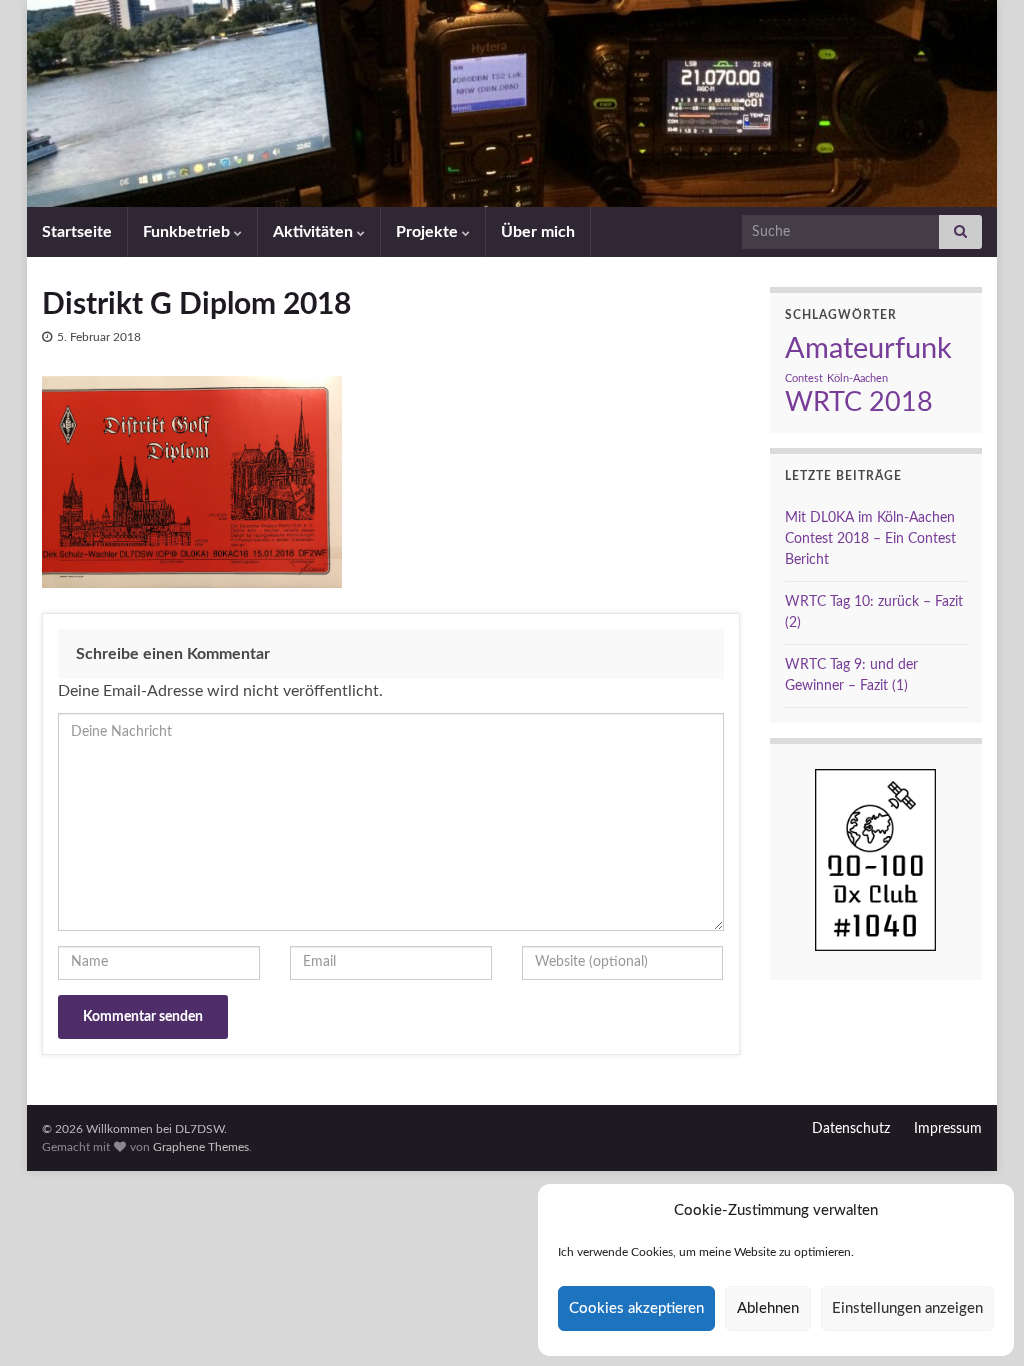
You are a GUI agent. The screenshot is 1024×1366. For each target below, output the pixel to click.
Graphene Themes (201, 1147)
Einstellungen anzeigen (907, 1308)
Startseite (77, 232)
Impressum (948, 1129)
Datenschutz (851, 1129)
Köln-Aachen (857, 378)
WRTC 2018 (859, 402)
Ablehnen (768, 1308)
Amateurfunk (868, 349)
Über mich (538, 232)
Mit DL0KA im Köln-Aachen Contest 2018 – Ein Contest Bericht (870, 539)
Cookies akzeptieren (636, 1308)
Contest (804, 378)
